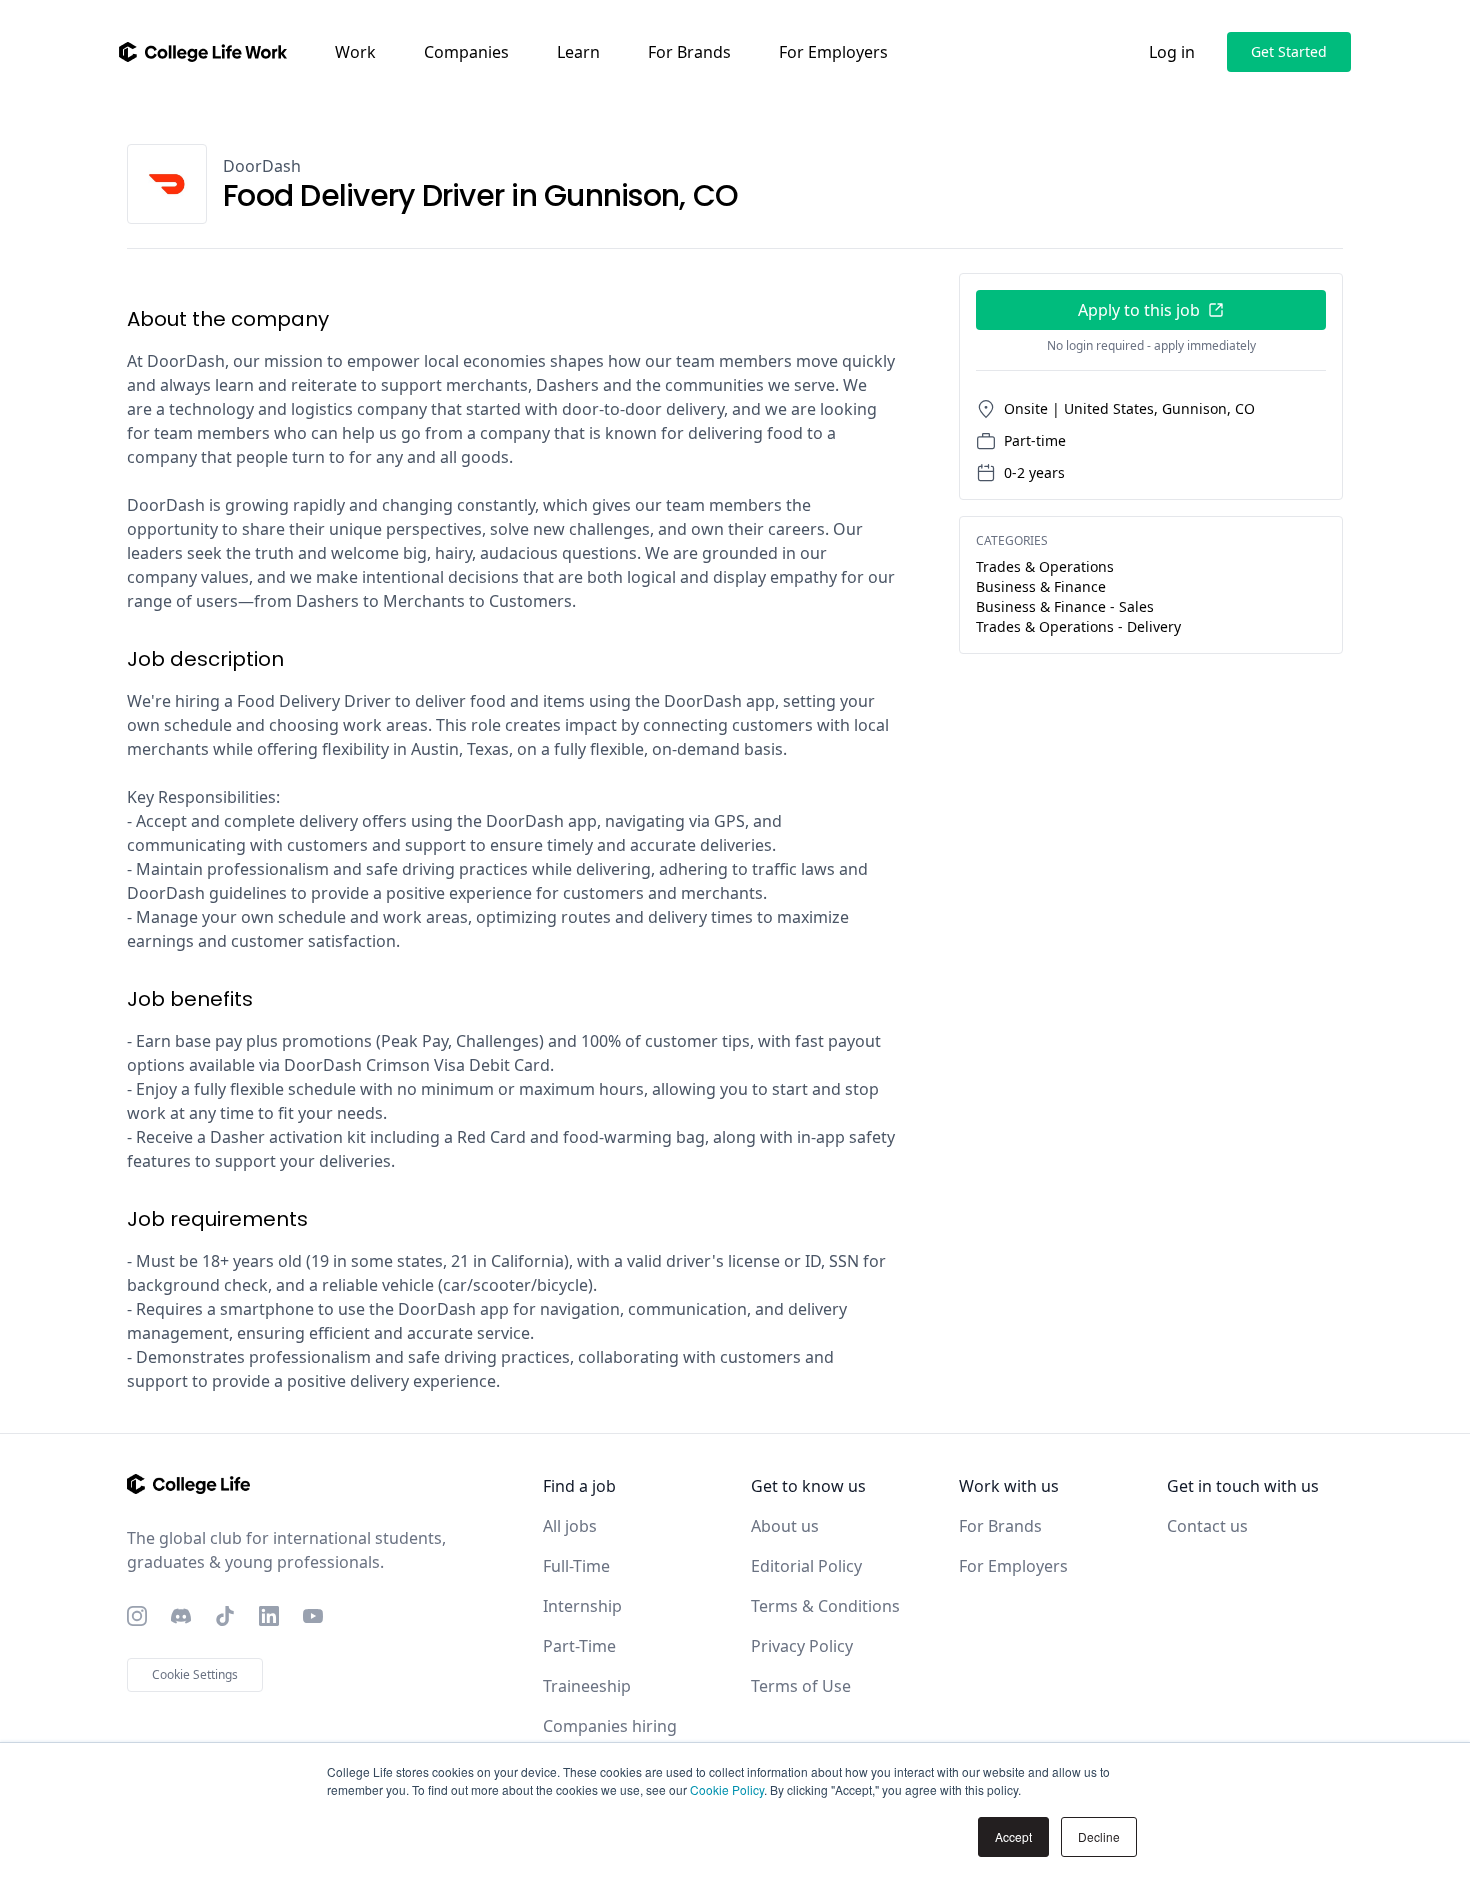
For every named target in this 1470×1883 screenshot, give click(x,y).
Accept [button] (1013, 1836)
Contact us (1207, 1526)
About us (785, 1526)
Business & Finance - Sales (1065, 606)
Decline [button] (1099, 1836)
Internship (582, 1606)
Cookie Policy (727, 1789)
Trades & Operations (1045, 566)
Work (355, 52)
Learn (578, 52)
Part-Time (579, 1646)
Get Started (1289, 51)
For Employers (833, 52)
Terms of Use (801, 1686)
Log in (1172, 52)
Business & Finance (1041, 586)
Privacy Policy (802, 1646)
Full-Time (576, 1566)
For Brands (689, 52)
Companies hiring (610, 1726)
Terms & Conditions (825, 1606)
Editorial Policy (806, 1566)
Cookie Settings (195, 1674)
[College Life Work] (203, 52)
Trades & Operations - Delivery (1078, 626)
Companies (466, 52)
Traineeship (587, 1686)
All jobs (570, 1526)
